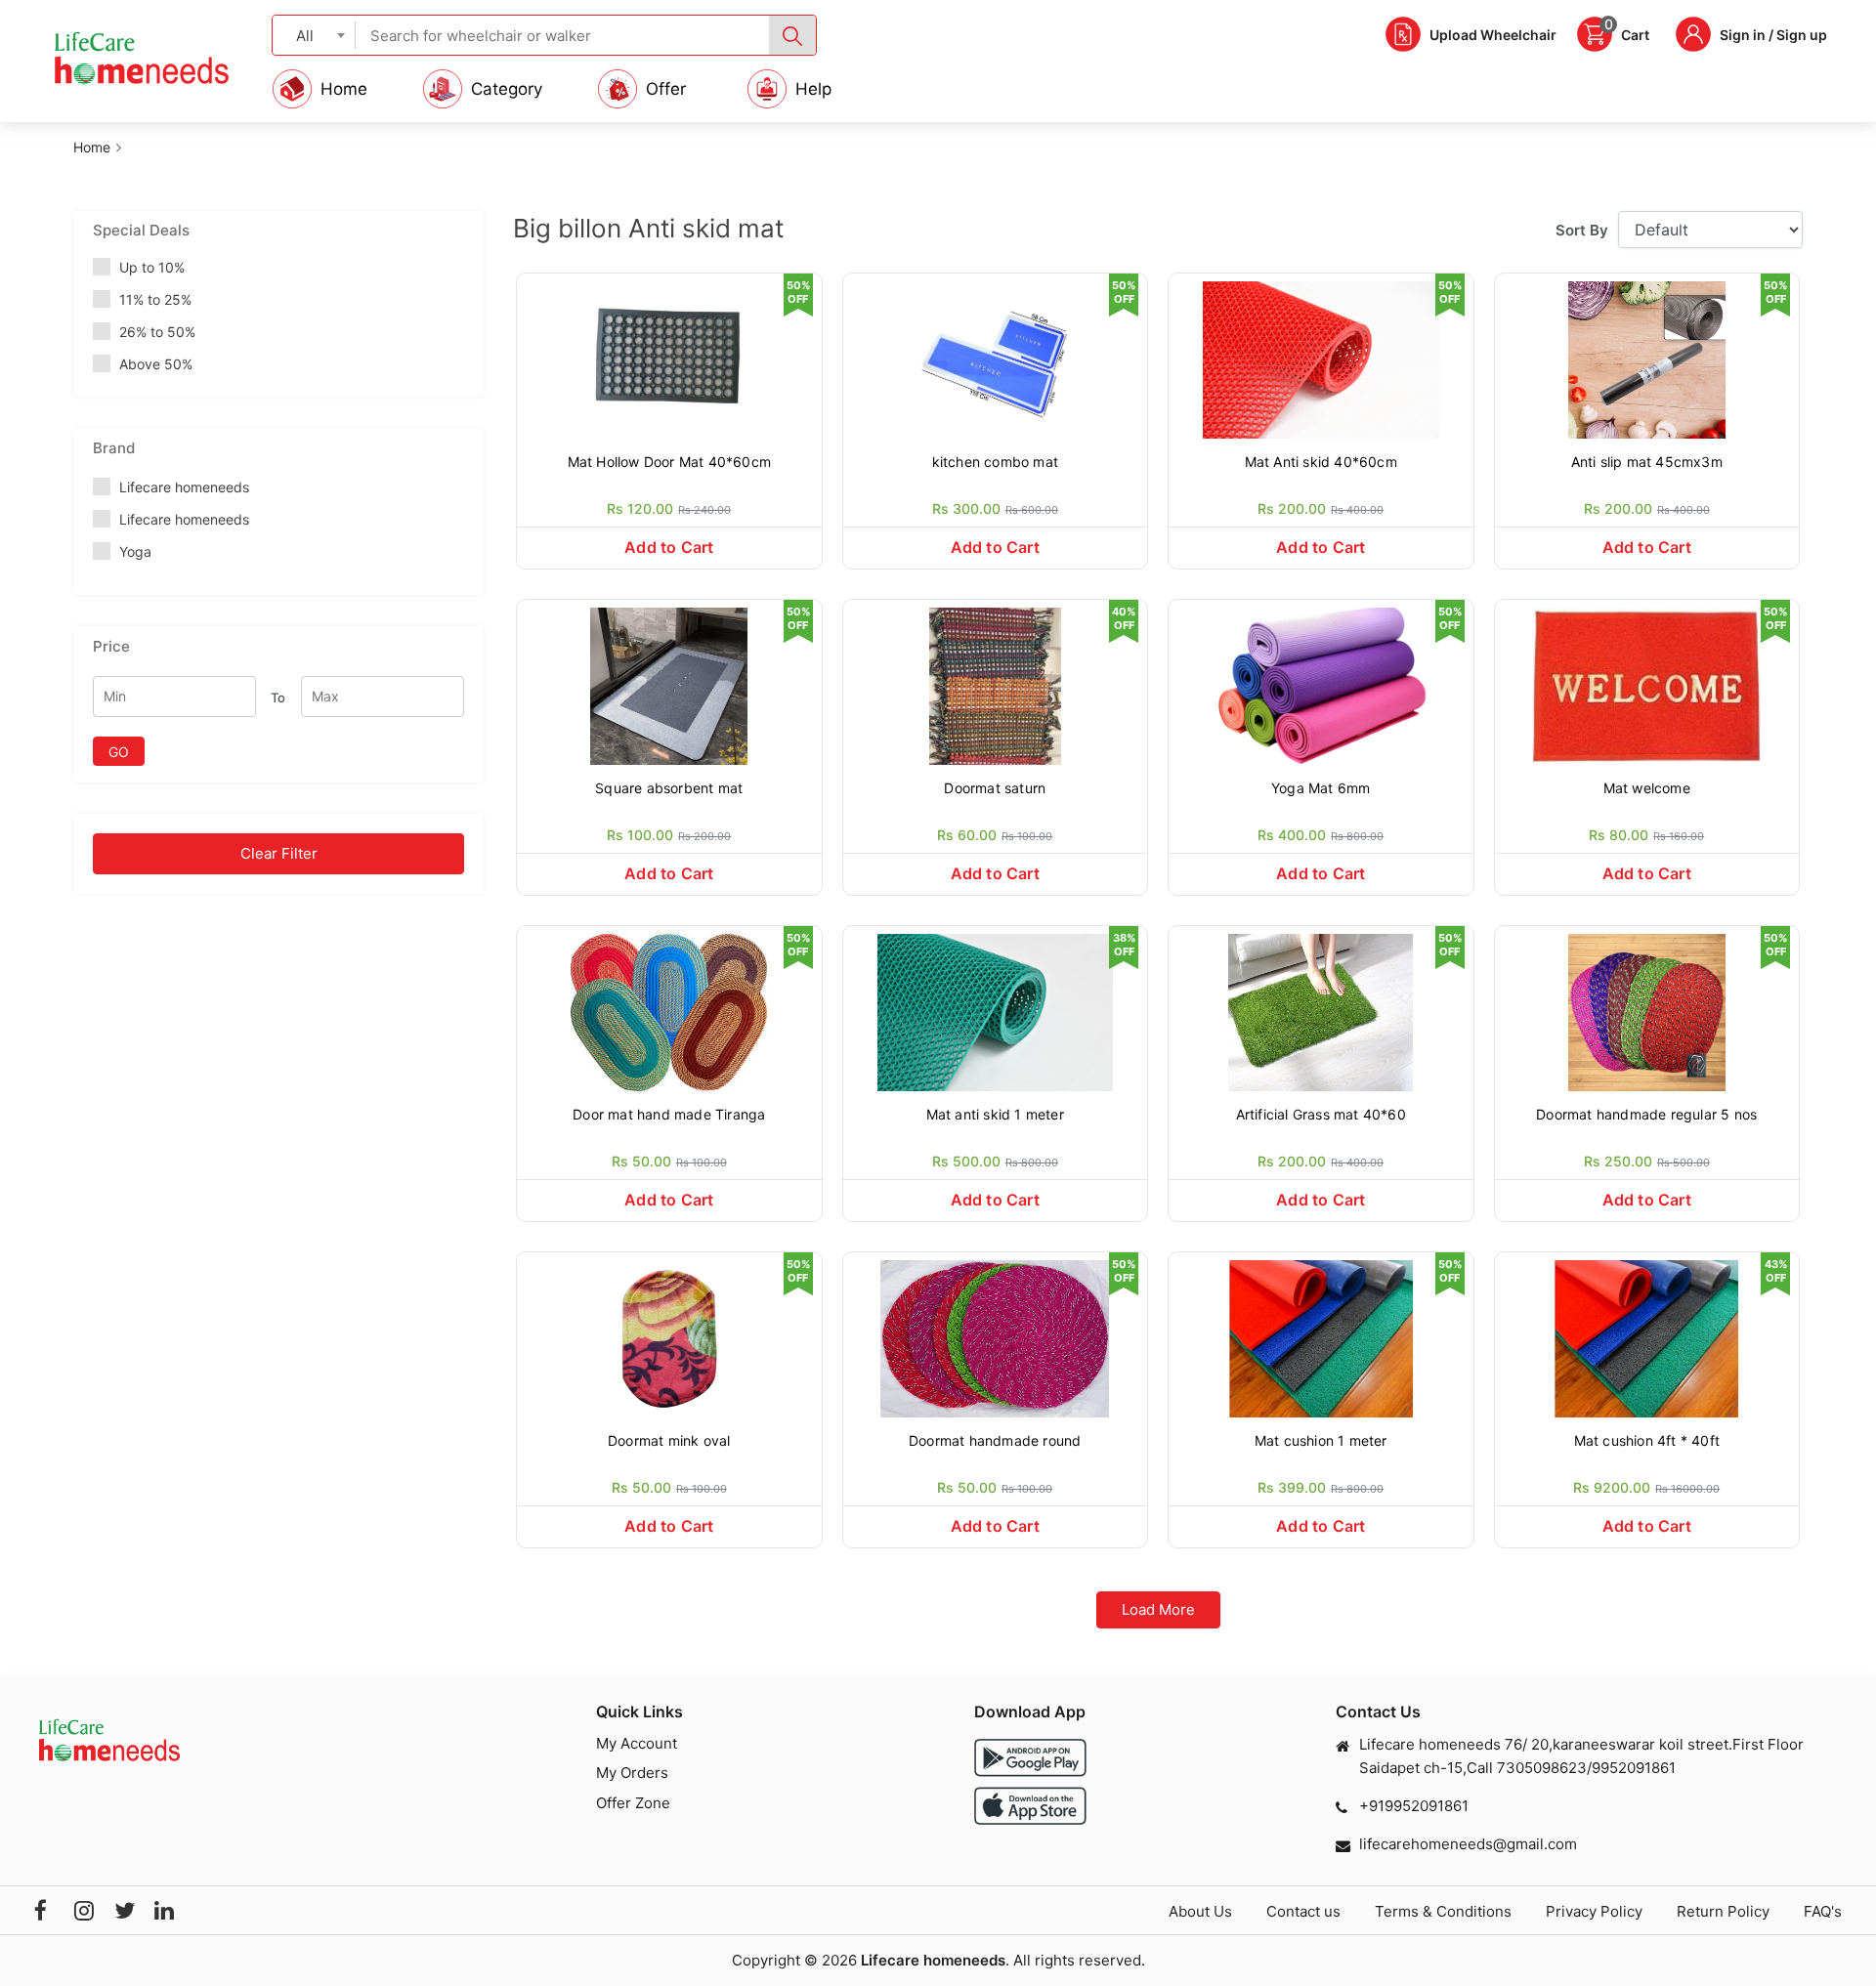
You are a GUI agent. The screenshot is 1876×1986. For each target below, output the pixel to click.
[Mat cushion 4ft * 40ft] (1647, 1337)
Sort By (1582, 230)
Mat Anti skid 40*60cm (1321, 462)
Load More (1158, 1609)
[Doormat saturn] (996, 684)
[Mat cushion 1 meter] (1321, 1337)
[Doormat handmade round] (996, 1337)
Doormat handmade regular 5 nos (1646, 1114)
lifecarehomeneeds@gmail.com (1468, 1844)
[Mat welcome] (1647, 684)
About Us (1200, 1911)
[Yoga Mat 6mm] (1321, 684)
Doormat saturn (995, 788)
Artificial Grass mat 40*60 (1321, 1114)
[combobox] (314, 35)
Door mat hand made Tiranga (669, 1114)
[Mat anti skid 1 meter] (996, 1011)
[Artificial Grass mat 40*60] (1321, 1011)
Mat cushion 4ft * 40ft (1647, 1440)
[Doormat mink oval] (669, 1337)
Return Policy (1723, 1911)
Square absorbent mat (669, 788)
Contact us (1303, 1911)
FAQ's (1823, 1911)
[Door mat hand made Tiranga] (669, 1011)
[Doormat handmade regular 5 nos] (1647, 1011)
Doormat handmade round (995, 1440)
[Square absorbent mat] (669, 684)
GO (119, 752)
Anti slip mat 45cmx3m (1647, 462)
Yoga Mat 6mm (1321, 788)
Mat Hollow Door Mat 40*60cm (669, 462)
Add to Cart (669, 547)
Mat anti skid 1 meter (995, 1114)
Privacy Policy (1594, 1911)
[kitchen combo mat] (996, 358)
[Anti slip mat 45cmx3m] (1647, 358)
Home (92, 147)
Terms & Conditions (1443, 1911)
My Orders (632, 1773)
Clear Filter (279, 853)
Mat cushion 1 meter (1321, 1440)
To (278, 697)
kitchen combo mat (995, 462)
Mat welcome (1647, 788)
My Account (637, 1743)
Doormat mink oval (669, 1440)
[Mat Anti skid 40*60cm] (1321, 358)
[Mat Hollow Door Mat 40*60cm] (669, 358)
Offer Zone (633, 1803)
